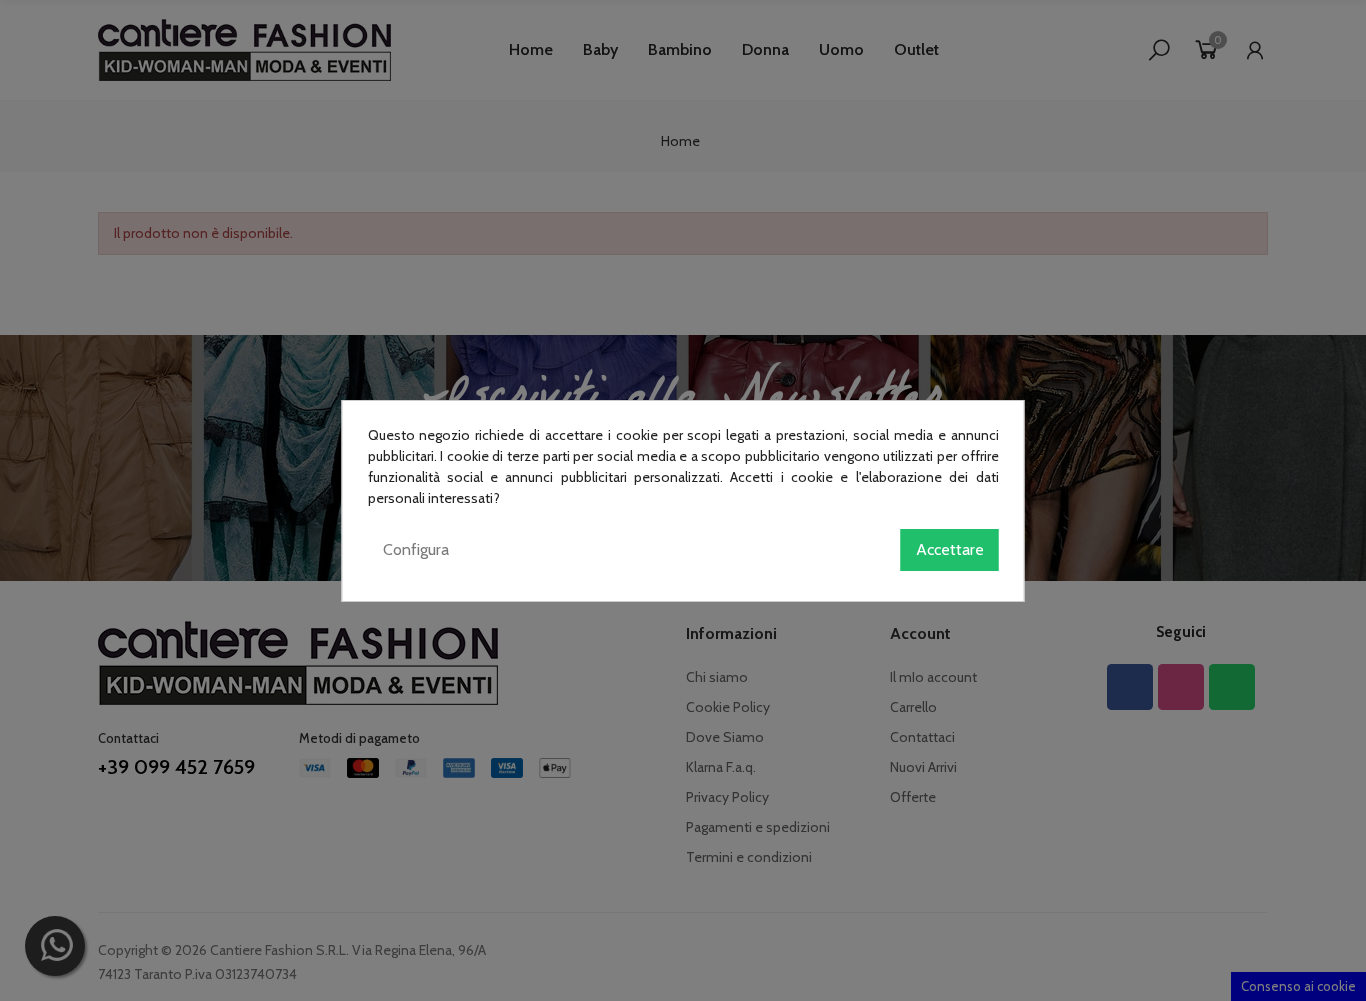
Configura (416, 549)
